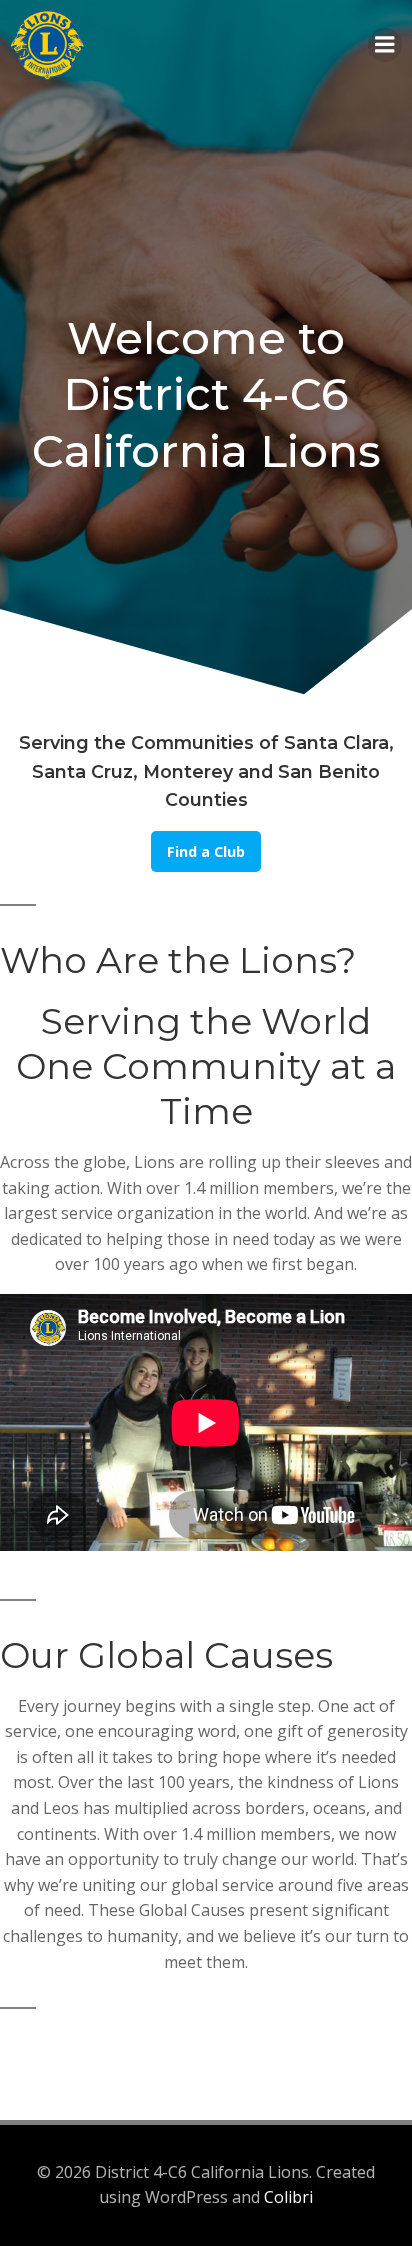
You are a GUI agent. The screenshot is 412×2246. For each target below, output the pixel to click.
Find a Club (206, 851)
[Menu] (385, 45)
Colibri (288, 2197)
